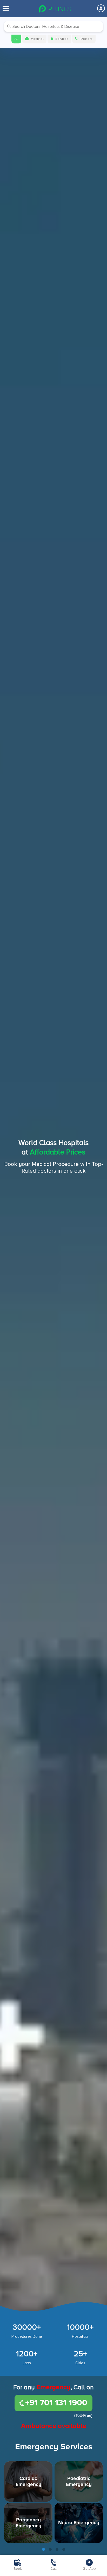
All (16, 39)
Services (62, 39)
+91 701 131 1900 (56, 2403)
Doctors (86, 39)
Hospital (37, 39)
